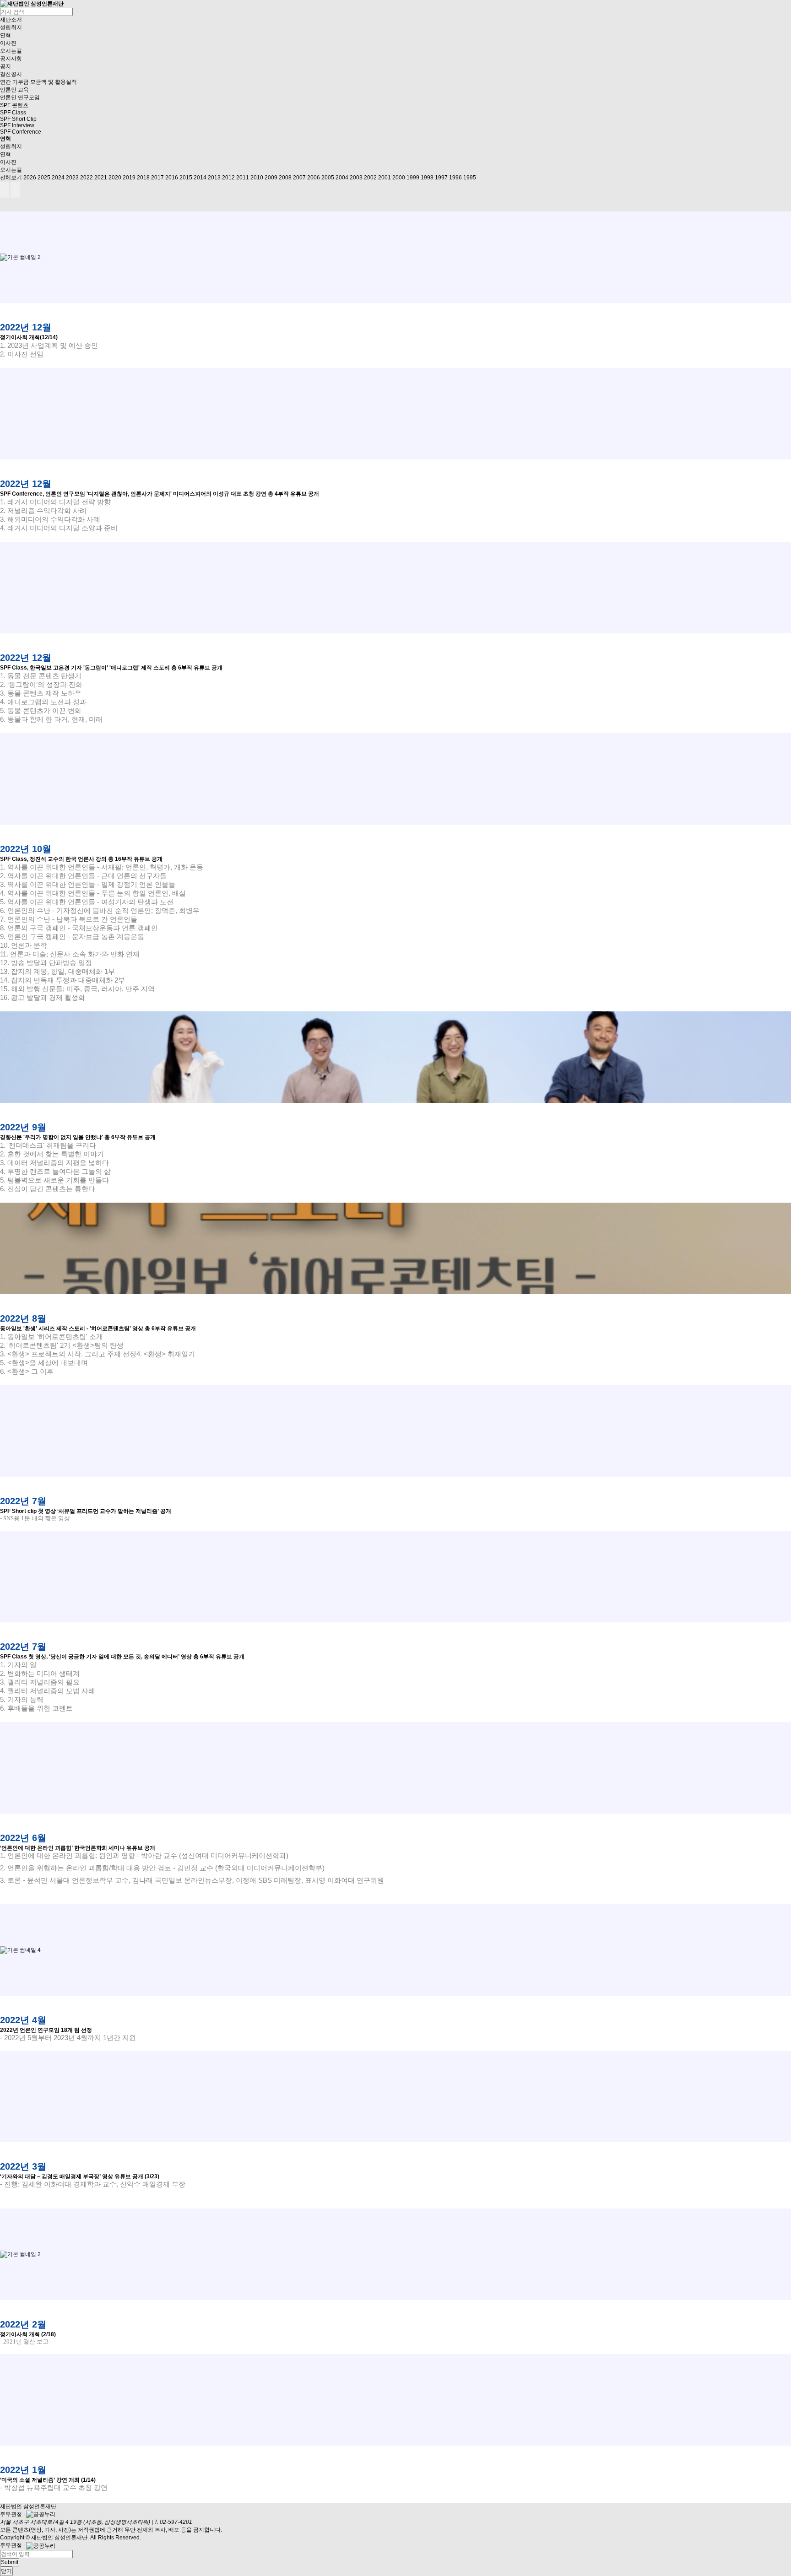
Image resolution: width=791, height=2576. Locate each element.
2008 (285, 178)
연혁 (5, 35)
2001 (385, 178)
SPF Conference (21, 132)
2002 (370, 178)
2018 (143, 178)
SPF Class (13, 113)
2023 (72, 178)
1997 (441, 178)
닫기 (6, 2571)
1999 (413, 178)
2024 (58, 178)
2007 (299, 178)
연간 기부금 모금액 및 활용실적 (38, 82)
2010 (257, 178)
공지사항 (11, 59)
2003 (356, 178)
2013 (214, 178)
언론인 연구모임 (20, 97)
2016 (172, 178)
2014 (200, 178)
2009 (271, 178)
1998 (427, 178)
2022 (87, 178)
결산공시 (11, 74)
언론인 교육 (14, 90)
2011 (243, 178)
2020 (115, 178)
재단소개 (11, 20)
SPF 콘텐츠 (14, 105)
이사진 (8, 43)
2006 (314, 178)
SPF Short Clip (18, 119)
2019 (129, 178)
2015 (186, 178)
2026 (30, 178)
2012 (228, 178)
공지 (5, 66)
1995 (470, 178)
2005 (328, 178)
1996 (455, 178)
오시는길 (11, 51)
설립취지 (11, 27)
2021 (101, 178)
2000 (399, 178)
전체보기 (11, 178)
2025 (44, 178)
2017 (157, 178)
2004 (342, 178)
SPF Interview (17, 125)
